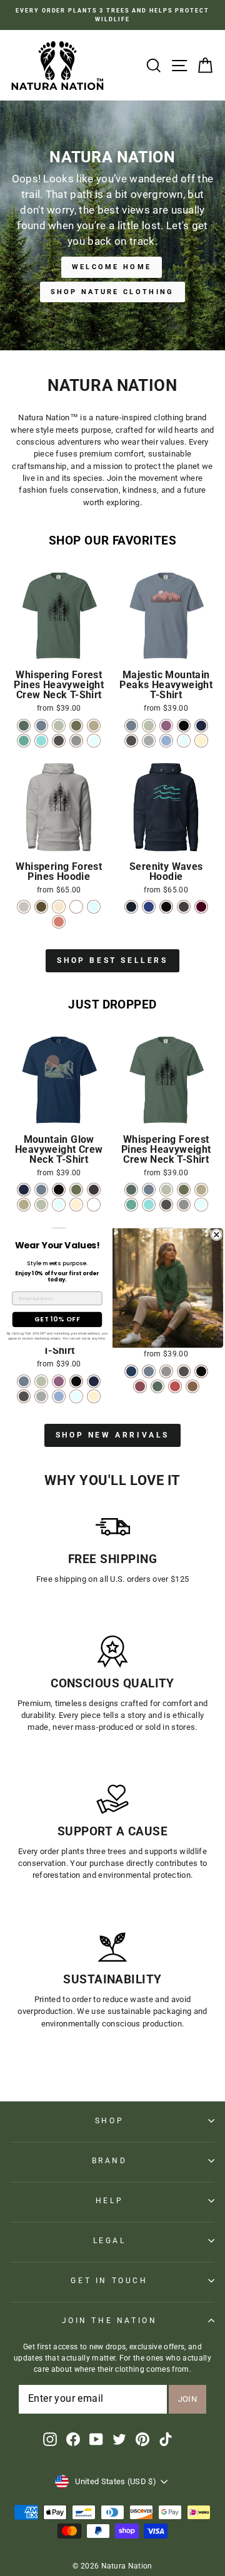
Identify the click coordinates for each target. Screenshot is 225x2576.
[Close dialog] (217, 1235)
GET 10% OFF (57, 1319)
